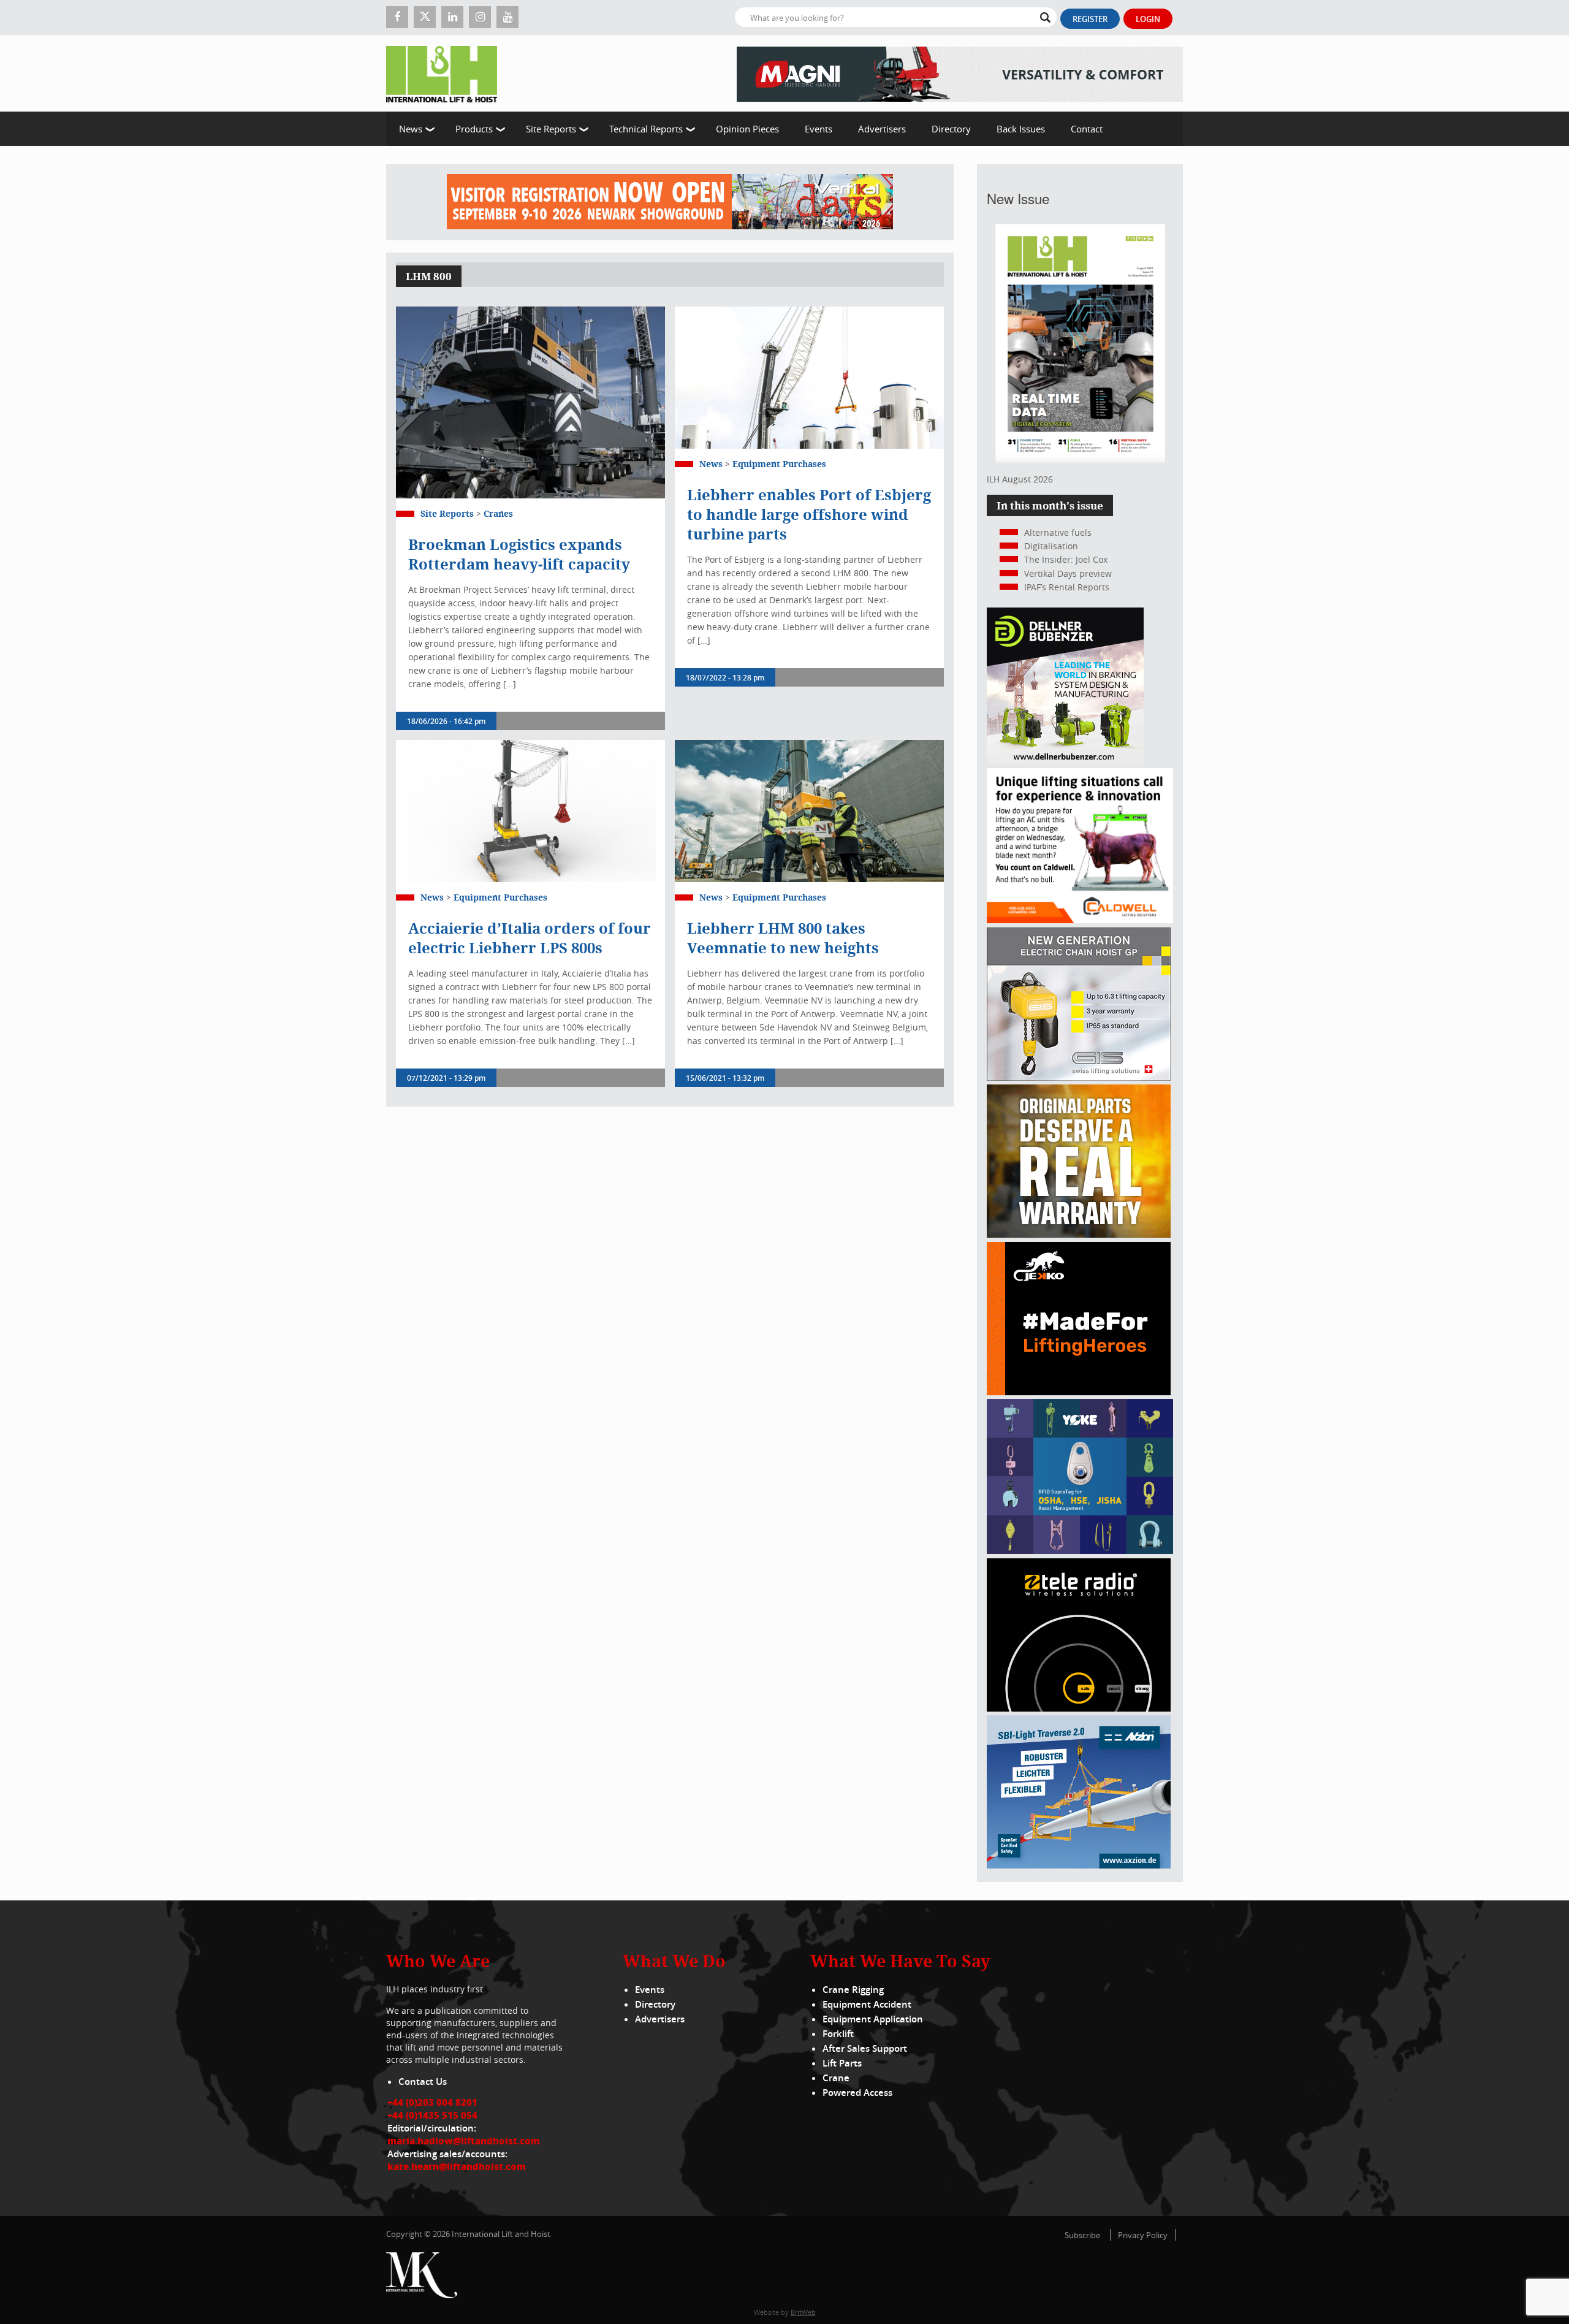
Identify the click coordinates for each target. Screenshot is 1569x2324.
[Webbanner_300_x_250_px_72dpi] (1079, 1708)
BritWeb (803, 2312)
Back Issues (1021, 129)
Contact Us (423, 2082)
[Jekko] (1079, 1392)
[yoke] (1080, 1551)
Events (819, 129)
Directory (951, 129)
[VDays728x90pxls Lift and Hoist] (670, 202)
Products (474, 129)
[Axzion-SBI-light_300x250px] (1079, 1865)
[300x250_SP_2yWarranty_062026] (1079, 1234)
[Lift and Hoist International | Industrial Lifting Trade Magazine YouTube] (507, 17)
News (411, 129)
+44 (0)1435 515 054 (432, 2115)
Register (1090, 19)
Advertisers (882, 129)
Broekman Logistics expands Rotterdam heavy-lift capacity (519, 554)
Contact (1087, 129)
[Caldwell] (1080, 920)
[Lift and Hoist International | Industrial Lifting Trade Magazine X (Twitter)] (425, 17)
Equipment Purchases (779, 464)
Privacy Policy (1143, 2235)
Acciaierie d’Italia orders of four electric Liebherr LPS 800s (530, 938)
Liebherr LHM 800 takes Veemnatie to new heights (783, 938)
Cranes (498, 513)
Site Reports (551, 129)
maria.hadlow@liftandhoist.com (464, 2141)
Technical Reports (646, 129)
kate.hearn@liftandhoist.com (457, 2166)
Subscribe (1082, 2235)
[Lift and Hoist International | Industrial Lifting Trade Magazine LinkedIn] (452, 17)
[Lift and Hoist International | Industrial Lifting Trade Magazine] (446, 73)
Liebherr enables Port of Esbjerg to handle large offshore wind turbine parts (809, 514)
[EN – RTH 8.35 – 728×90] (960, 73)
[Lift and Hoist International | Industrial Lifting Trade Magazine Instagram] (480, 17)
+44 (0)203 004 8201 (432, 2102)
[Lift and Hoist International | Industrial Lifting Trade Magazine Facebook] (397, 17)
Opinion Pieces (747, 129)
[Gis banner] (1079, 1077)
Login (1148, 19)
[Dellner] (1065, 761)
